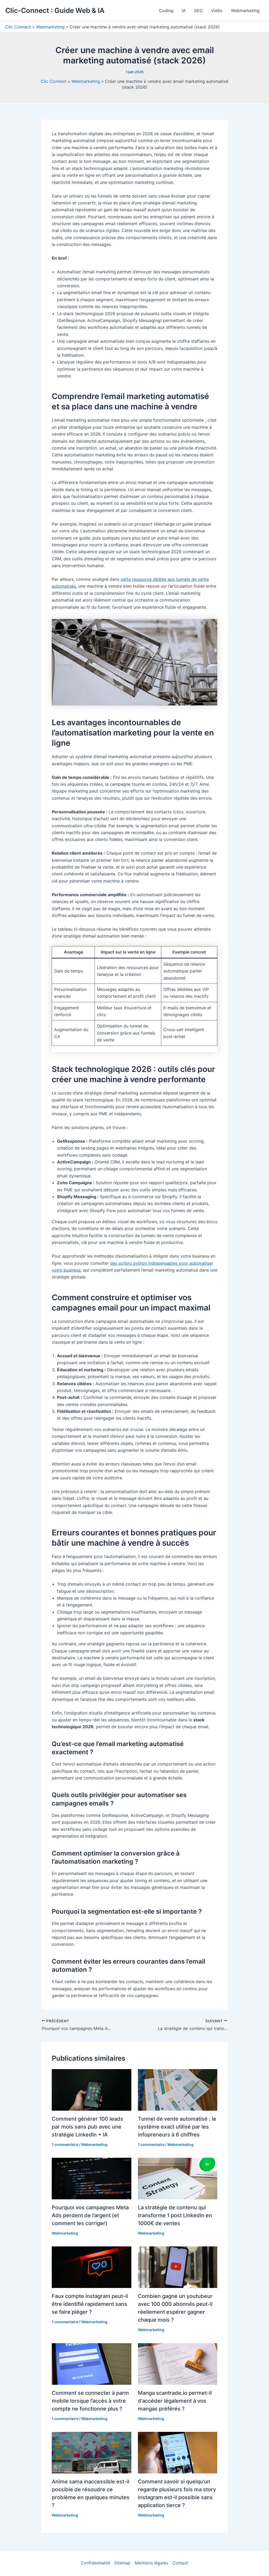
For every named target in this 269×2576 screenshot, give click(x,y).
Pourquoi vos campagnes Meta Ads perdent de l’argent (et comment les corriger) (90, 2215)
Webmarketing (245, 11)
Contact (180, 2563)
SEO (198, 11)
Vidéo (217, 11)
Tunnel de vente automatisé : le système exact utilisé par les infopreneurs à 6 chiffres (177, 2127)
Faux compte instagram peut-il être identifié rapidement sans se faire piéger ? (90, 2304)
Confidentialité (95, 2563)
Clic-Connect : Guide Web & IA (55, 10)
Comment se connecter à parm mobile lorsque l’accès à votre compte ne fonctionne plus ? (90, 2401)
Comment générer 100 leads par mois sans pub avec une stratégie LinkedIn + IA (87, 2127)
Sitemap (122, 2563)
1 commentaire (65, 2144)
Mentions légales (151, 2563)
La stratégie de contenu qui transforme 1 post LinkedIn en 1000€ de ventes (175, 2215)
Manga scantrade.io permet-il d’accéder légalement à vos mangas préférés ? (175, 2401)
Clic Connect (18, 27)
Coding (166, 11)
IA (184, 11)
